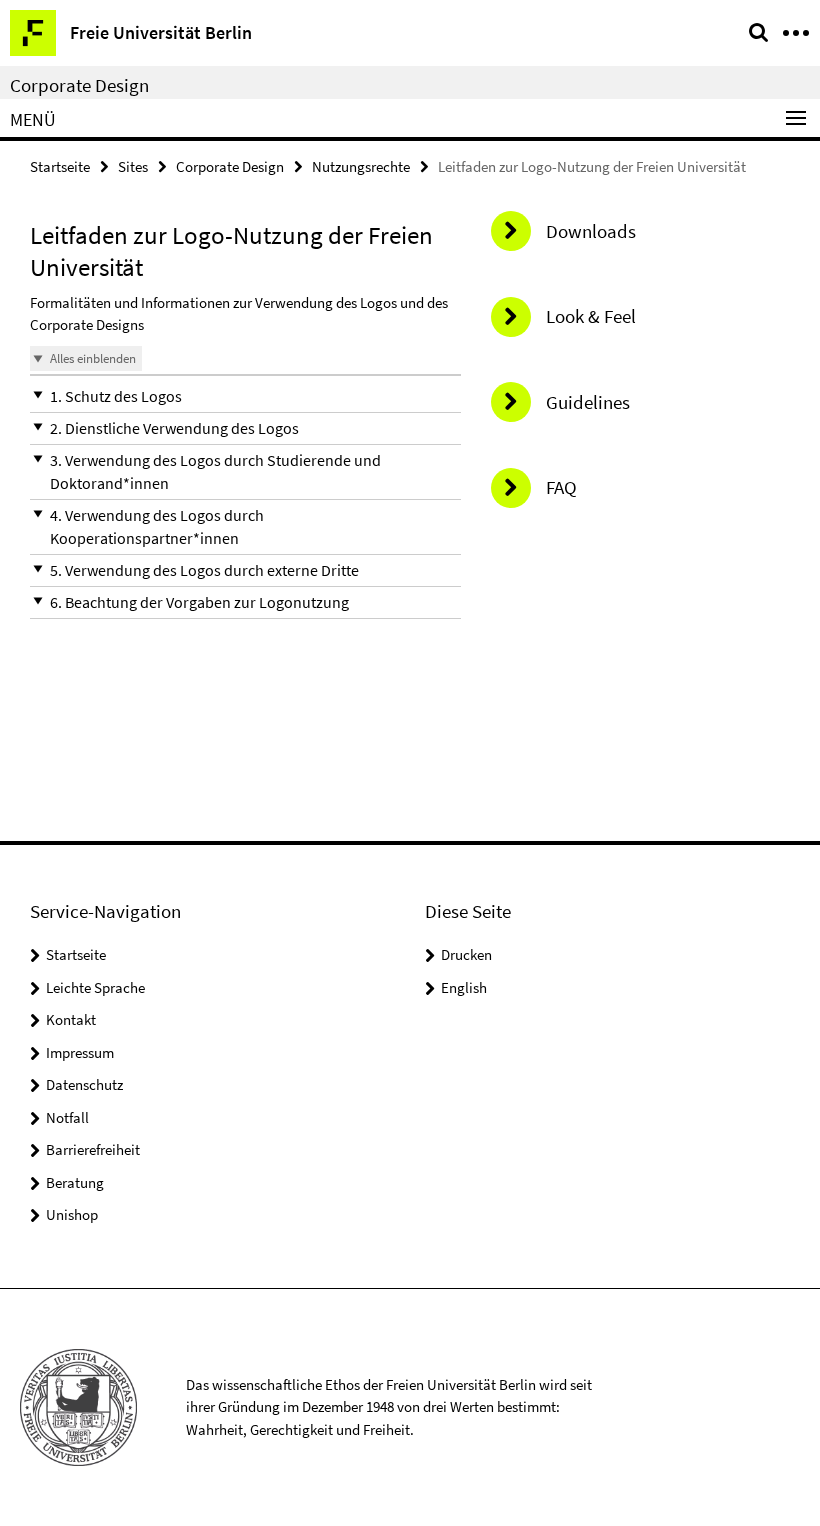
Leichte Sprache (95, 987)
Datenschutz (84, 1084)
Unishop (72, 1214)
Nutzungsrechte (361, 166)
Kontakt (71, 1019)
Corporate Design (79, 85)
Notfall (67, 1117)
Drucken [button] (466, 954)
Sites (133, 166)
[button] (245, 396)
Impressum (80, 1052)
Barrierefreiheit (93, 1149)
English (464, 987)
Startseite (60, 166)
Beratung (75, 1182)
